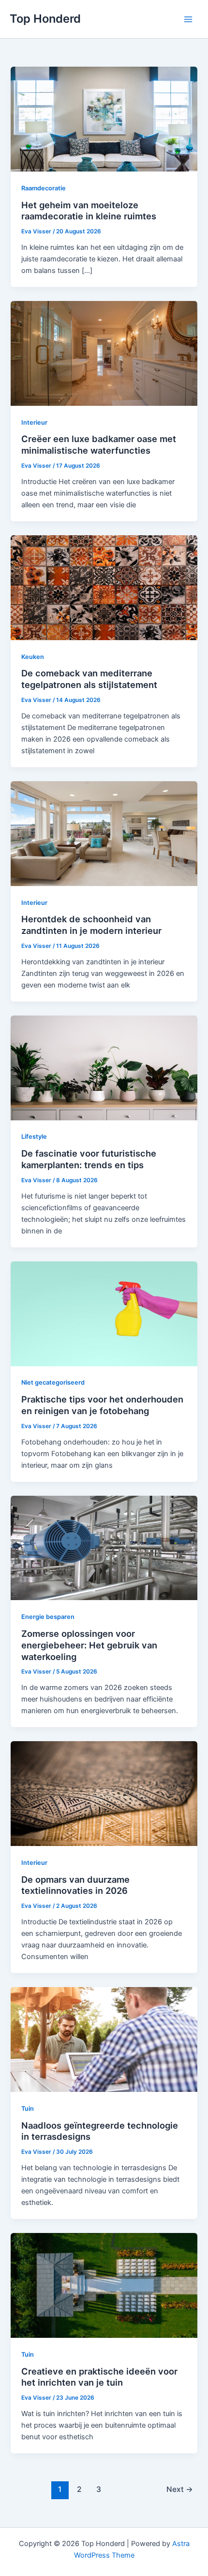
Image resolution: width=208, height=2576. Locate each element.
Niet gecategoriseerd (53, 1382)
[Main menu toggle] (188, 19)
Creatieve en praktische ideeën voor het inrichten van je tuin (99, 2377)
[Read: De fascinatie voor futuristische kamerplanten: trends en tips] (104, 1067)
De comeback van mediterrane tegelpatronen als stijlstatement (89, 679)
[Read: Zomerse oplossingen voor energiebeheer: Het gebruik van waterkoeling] (104, 1547)
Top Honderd (45, 19)
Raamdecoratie (44, 188)
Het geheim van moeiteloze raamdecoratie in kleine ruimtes (89, 211)
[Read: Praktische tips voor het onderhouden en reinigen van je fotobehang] (104, 1313)
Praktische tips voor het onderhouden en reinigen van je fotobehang (102, 1405)
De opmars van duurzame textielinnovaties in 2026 (75, 1885)
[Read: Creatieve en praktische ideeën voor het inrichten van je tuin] (104, 2285)
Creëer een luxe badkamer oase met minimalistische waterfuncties (99, 444)
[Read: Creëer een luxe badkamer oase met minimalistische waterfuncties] (104, 353)
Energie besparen (48, 1617)
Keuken (33, 657)
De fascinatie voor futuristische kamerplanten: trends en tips (89, 1159)
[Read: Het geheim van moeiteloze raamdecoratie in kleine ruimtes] (104, 119)
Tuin (28, 2109)
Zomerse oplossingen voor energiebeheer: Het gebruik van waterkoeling (89, 1645)
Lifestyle (34, 1137)
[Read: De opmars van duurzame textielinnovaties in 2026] (104, 1793)
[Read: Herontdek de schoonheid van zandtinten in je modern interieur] (104, 833)
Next (180, 2489)
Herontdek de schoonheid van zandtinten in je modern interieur (91, 925)
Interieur (34, 422)
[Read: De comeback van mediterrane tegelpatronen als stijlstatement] (104, 587)
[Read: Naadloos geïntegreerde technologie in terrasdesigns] (104, 2039)
